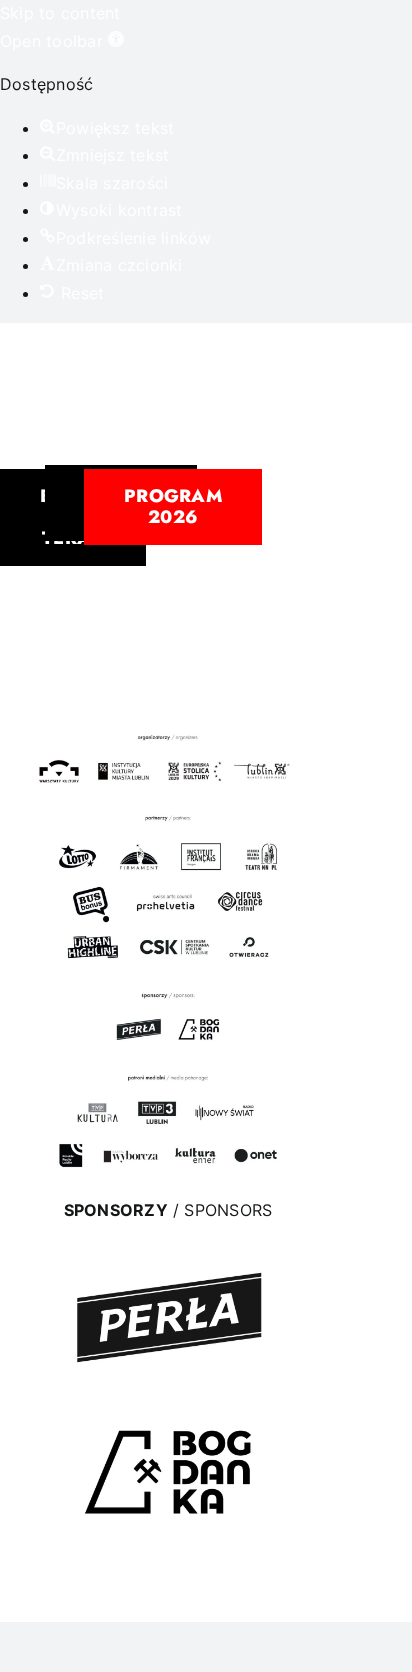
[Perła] (168, 1252)
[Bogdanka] (168, 1401)
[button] (62, 41)
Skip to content (60, 13)
